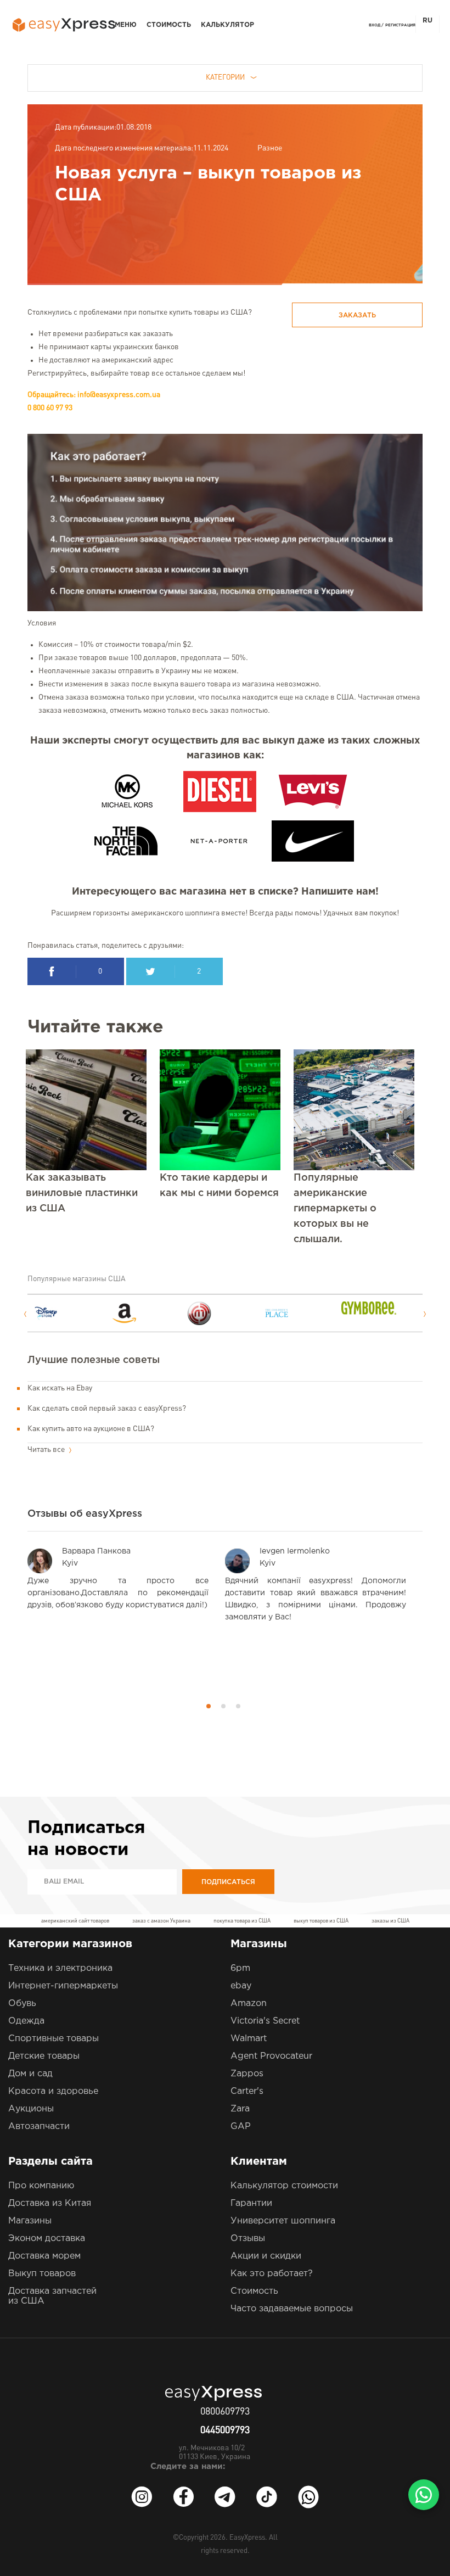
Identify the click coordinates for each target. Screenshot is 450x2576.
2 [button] (223, 1706)
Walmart (249, 2039)
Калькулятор (227, 25)
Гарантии (251, 2203)
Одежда (26, 2021)
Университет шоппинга (283, 2221)
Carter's (247, 2091)
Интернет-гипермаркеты (63, 1986)
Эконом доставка (47, 2239)
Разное (270, 148)
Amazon (249, 2004)
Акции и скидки (266, 2256)
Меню (126, 25)
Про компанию (41, 2186)
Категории (225, 78)
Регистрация (400, 25)
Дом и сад (30, 2074)
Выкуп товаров (42, 2274)
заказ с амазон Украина (161, 1921)
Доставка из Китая (50, 2203)
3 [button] (238, 1706)
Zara (240, 2109)
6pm (240, 1968)
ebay (241, 1986)
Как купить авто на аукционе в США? (91, 1429)
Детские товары (44, 2056)
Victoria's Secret (265, 2021)
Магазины (30, 2221)
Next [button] (425, 1314)
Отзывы (248, 2239)
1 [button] (209, 1706)
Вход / (376, 25)
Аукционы (31, 2109)
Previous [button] (25, 1314)
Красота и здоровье (53, 2091)
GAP (241, 2127)
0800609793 (225, 2412)
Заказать (357, 315)
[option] (72, 1313)
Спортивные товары (54, 2039)
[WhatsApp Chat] (424, 2495)
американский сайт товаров (75, 1921)
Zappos (247, 2074)
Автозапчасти (39, 2127)
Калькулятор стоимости (284, 2186)
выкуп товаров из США (321, 1921)
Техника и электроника (60, 1968)
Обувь (22, 2004)
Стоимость (169, 25)
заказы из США (390, 1921)
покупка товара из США (242, 1921)
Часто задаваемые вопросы (292, 2309)
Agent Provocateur (271, 2056)
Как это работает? (272, 2274)
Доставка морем (44, 2256)
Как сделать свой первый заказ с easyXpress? (107, 1409)
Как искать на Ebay (60, 1388)
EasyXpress (247, 2538)
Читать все (47, 1450)
